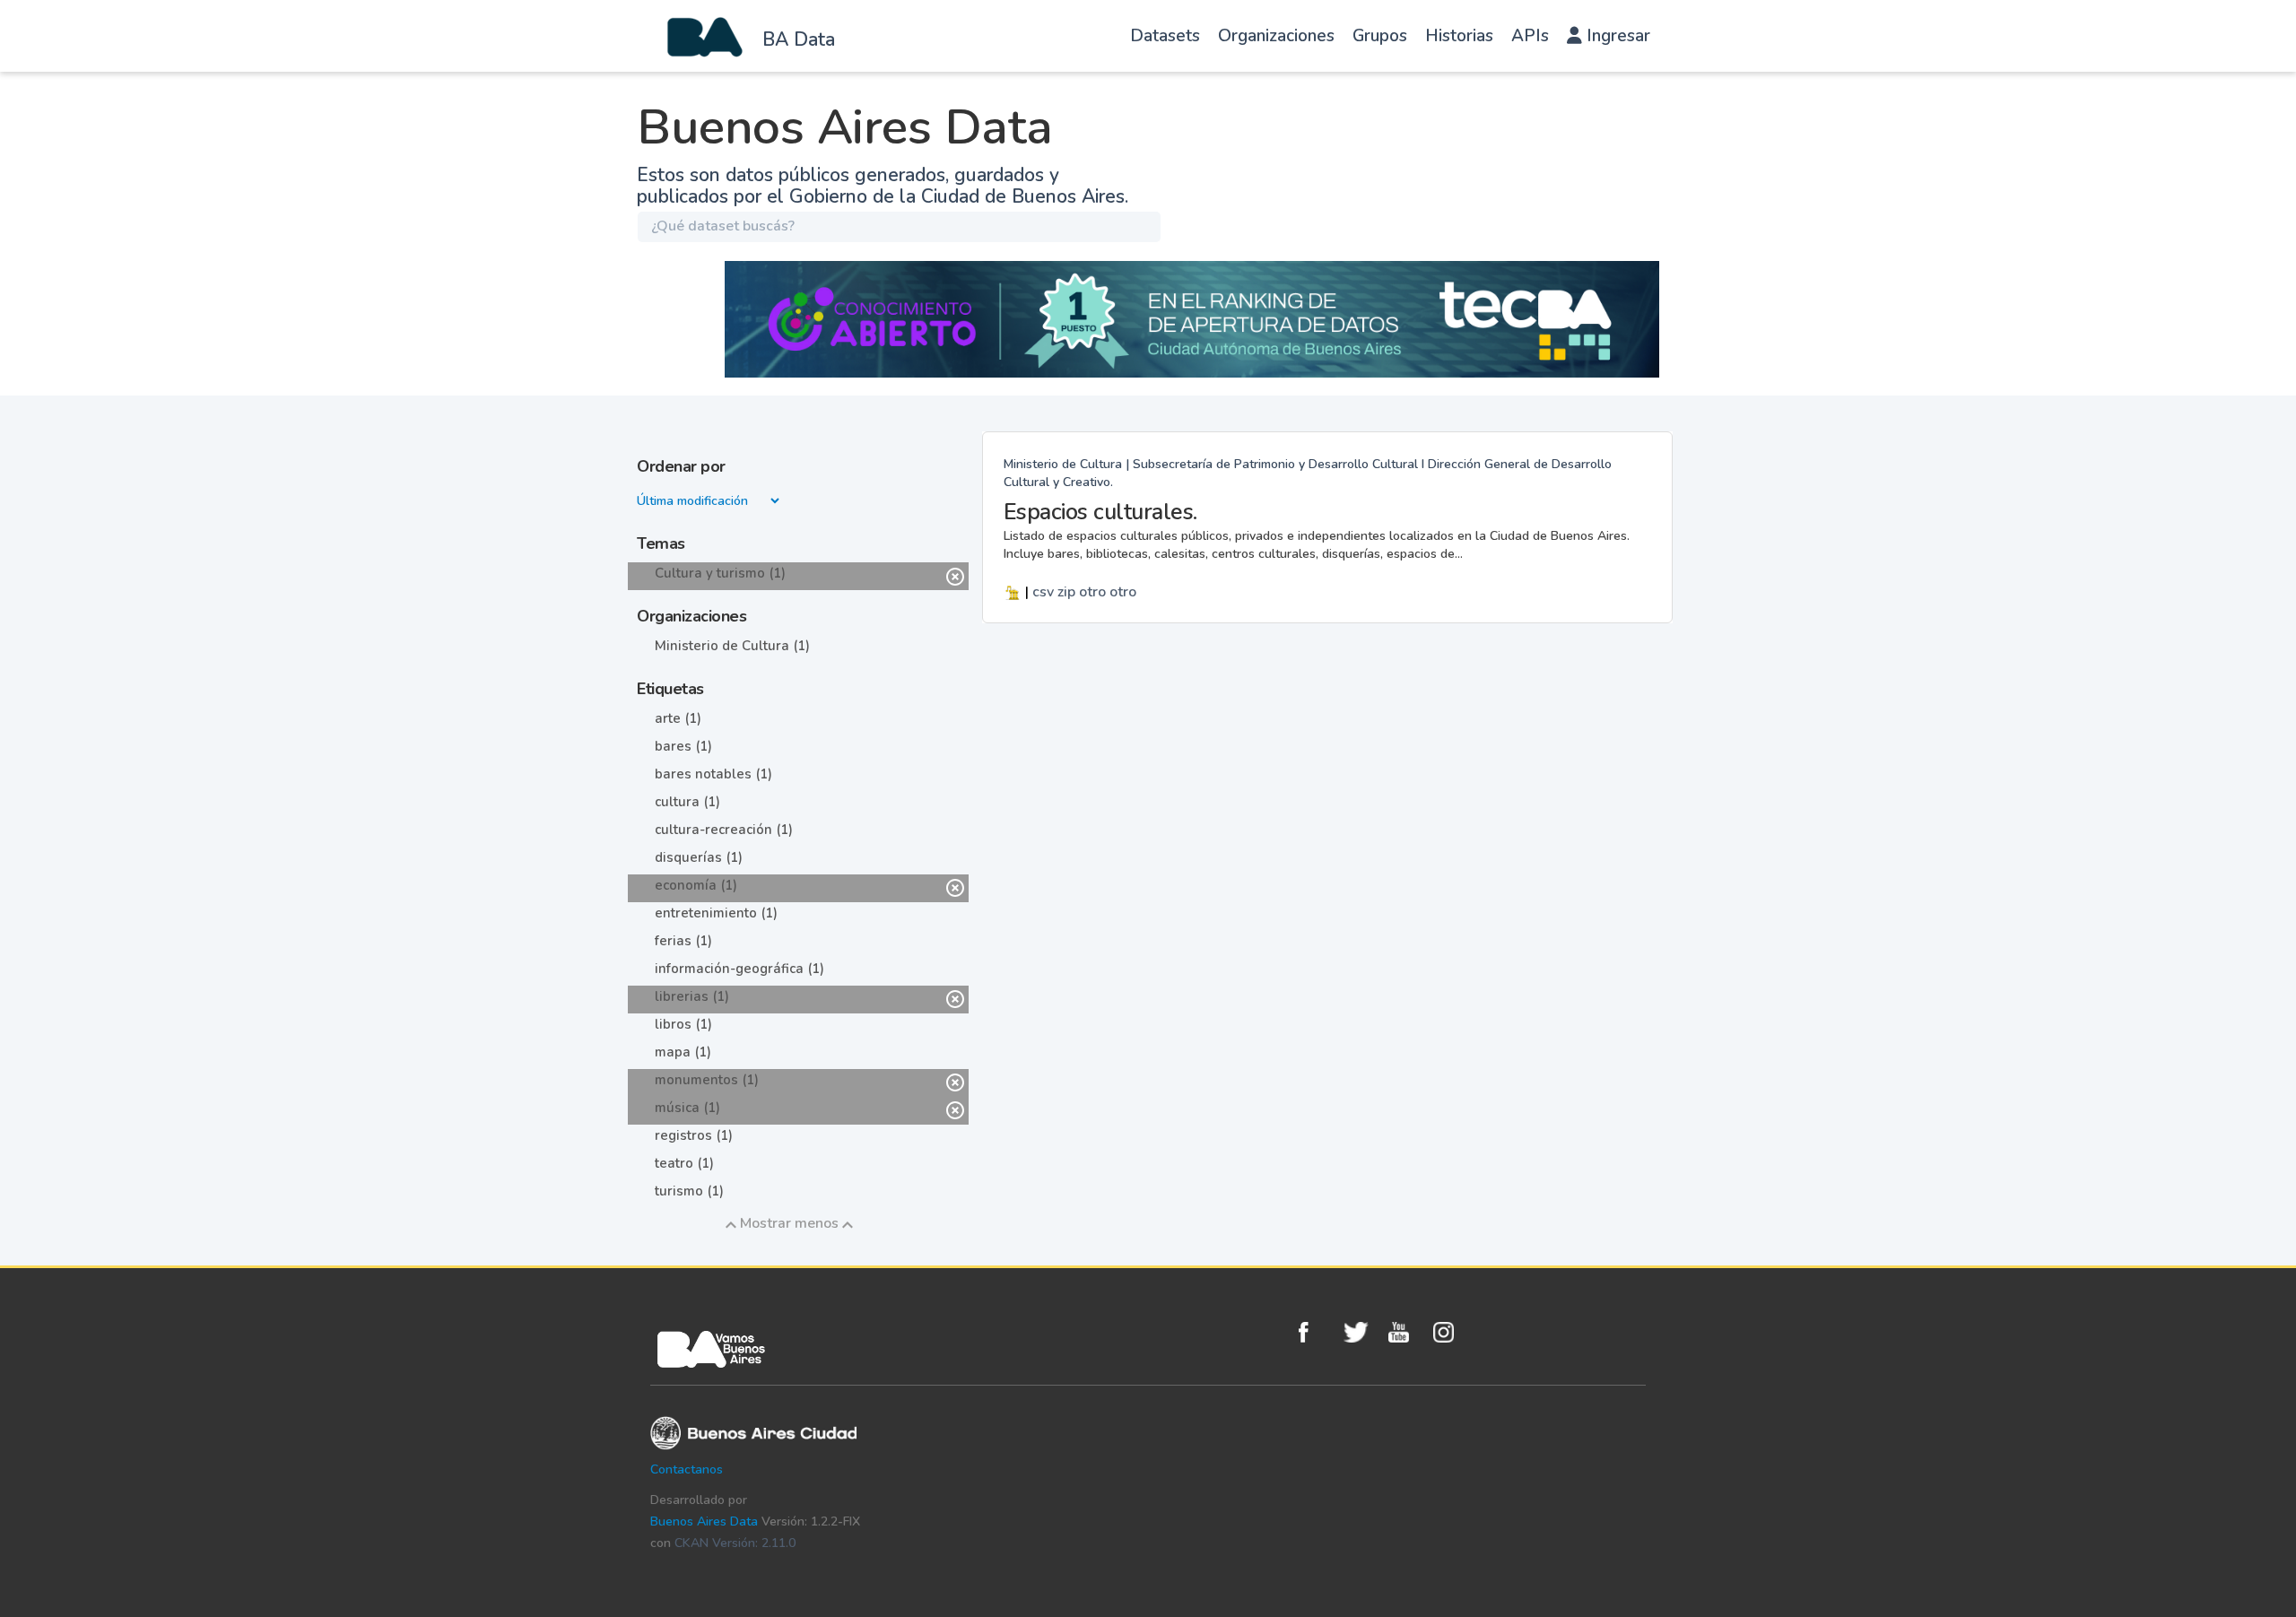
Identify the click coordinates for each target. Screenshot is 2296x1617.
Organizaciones (1276, 36)
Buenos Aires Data (704, 1521)
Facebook (1317, 1332)
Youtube (1406, 1332)
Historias (1459, 36)
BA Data (799, 39)
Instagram (1451, 1332)
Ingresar (1616, 36)
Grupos (1380, 36)
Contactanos (687, 1469)
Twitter (1361, 1332)
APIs (1530, 36)
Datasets (1165, 36)
